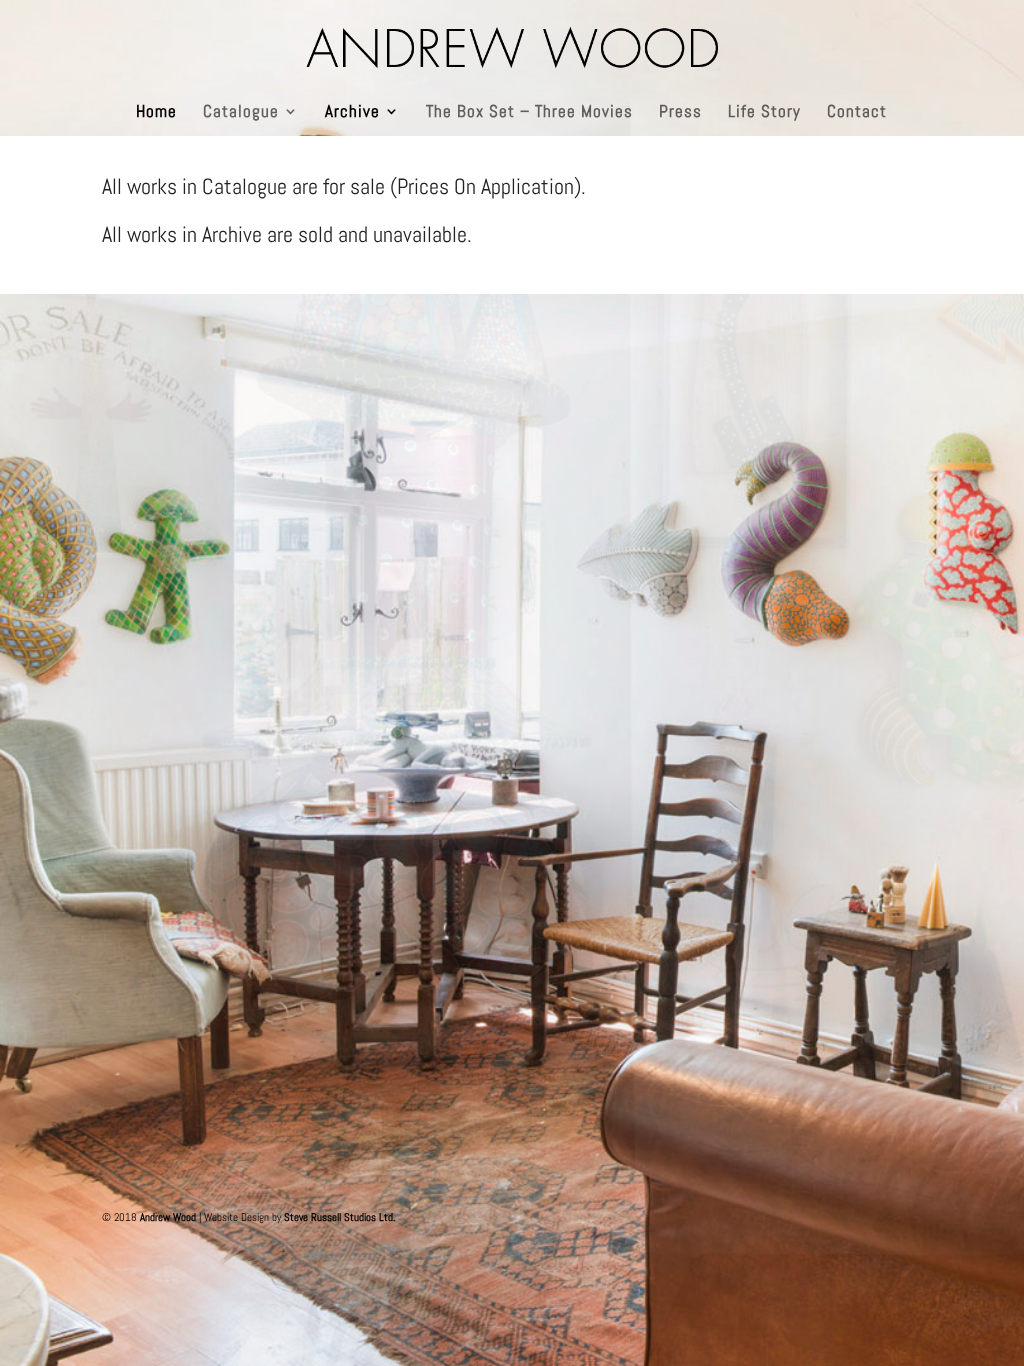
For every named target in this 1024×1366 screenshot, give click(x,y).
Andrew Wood (168, 1217)
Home (156, 113)
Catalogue (241, 113)
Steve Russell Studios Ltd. (339, 1217)
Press (680, 113)
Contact (857, 113)
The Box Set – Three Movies (529, 113)
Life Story (764, 113)
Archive (352, 113)
